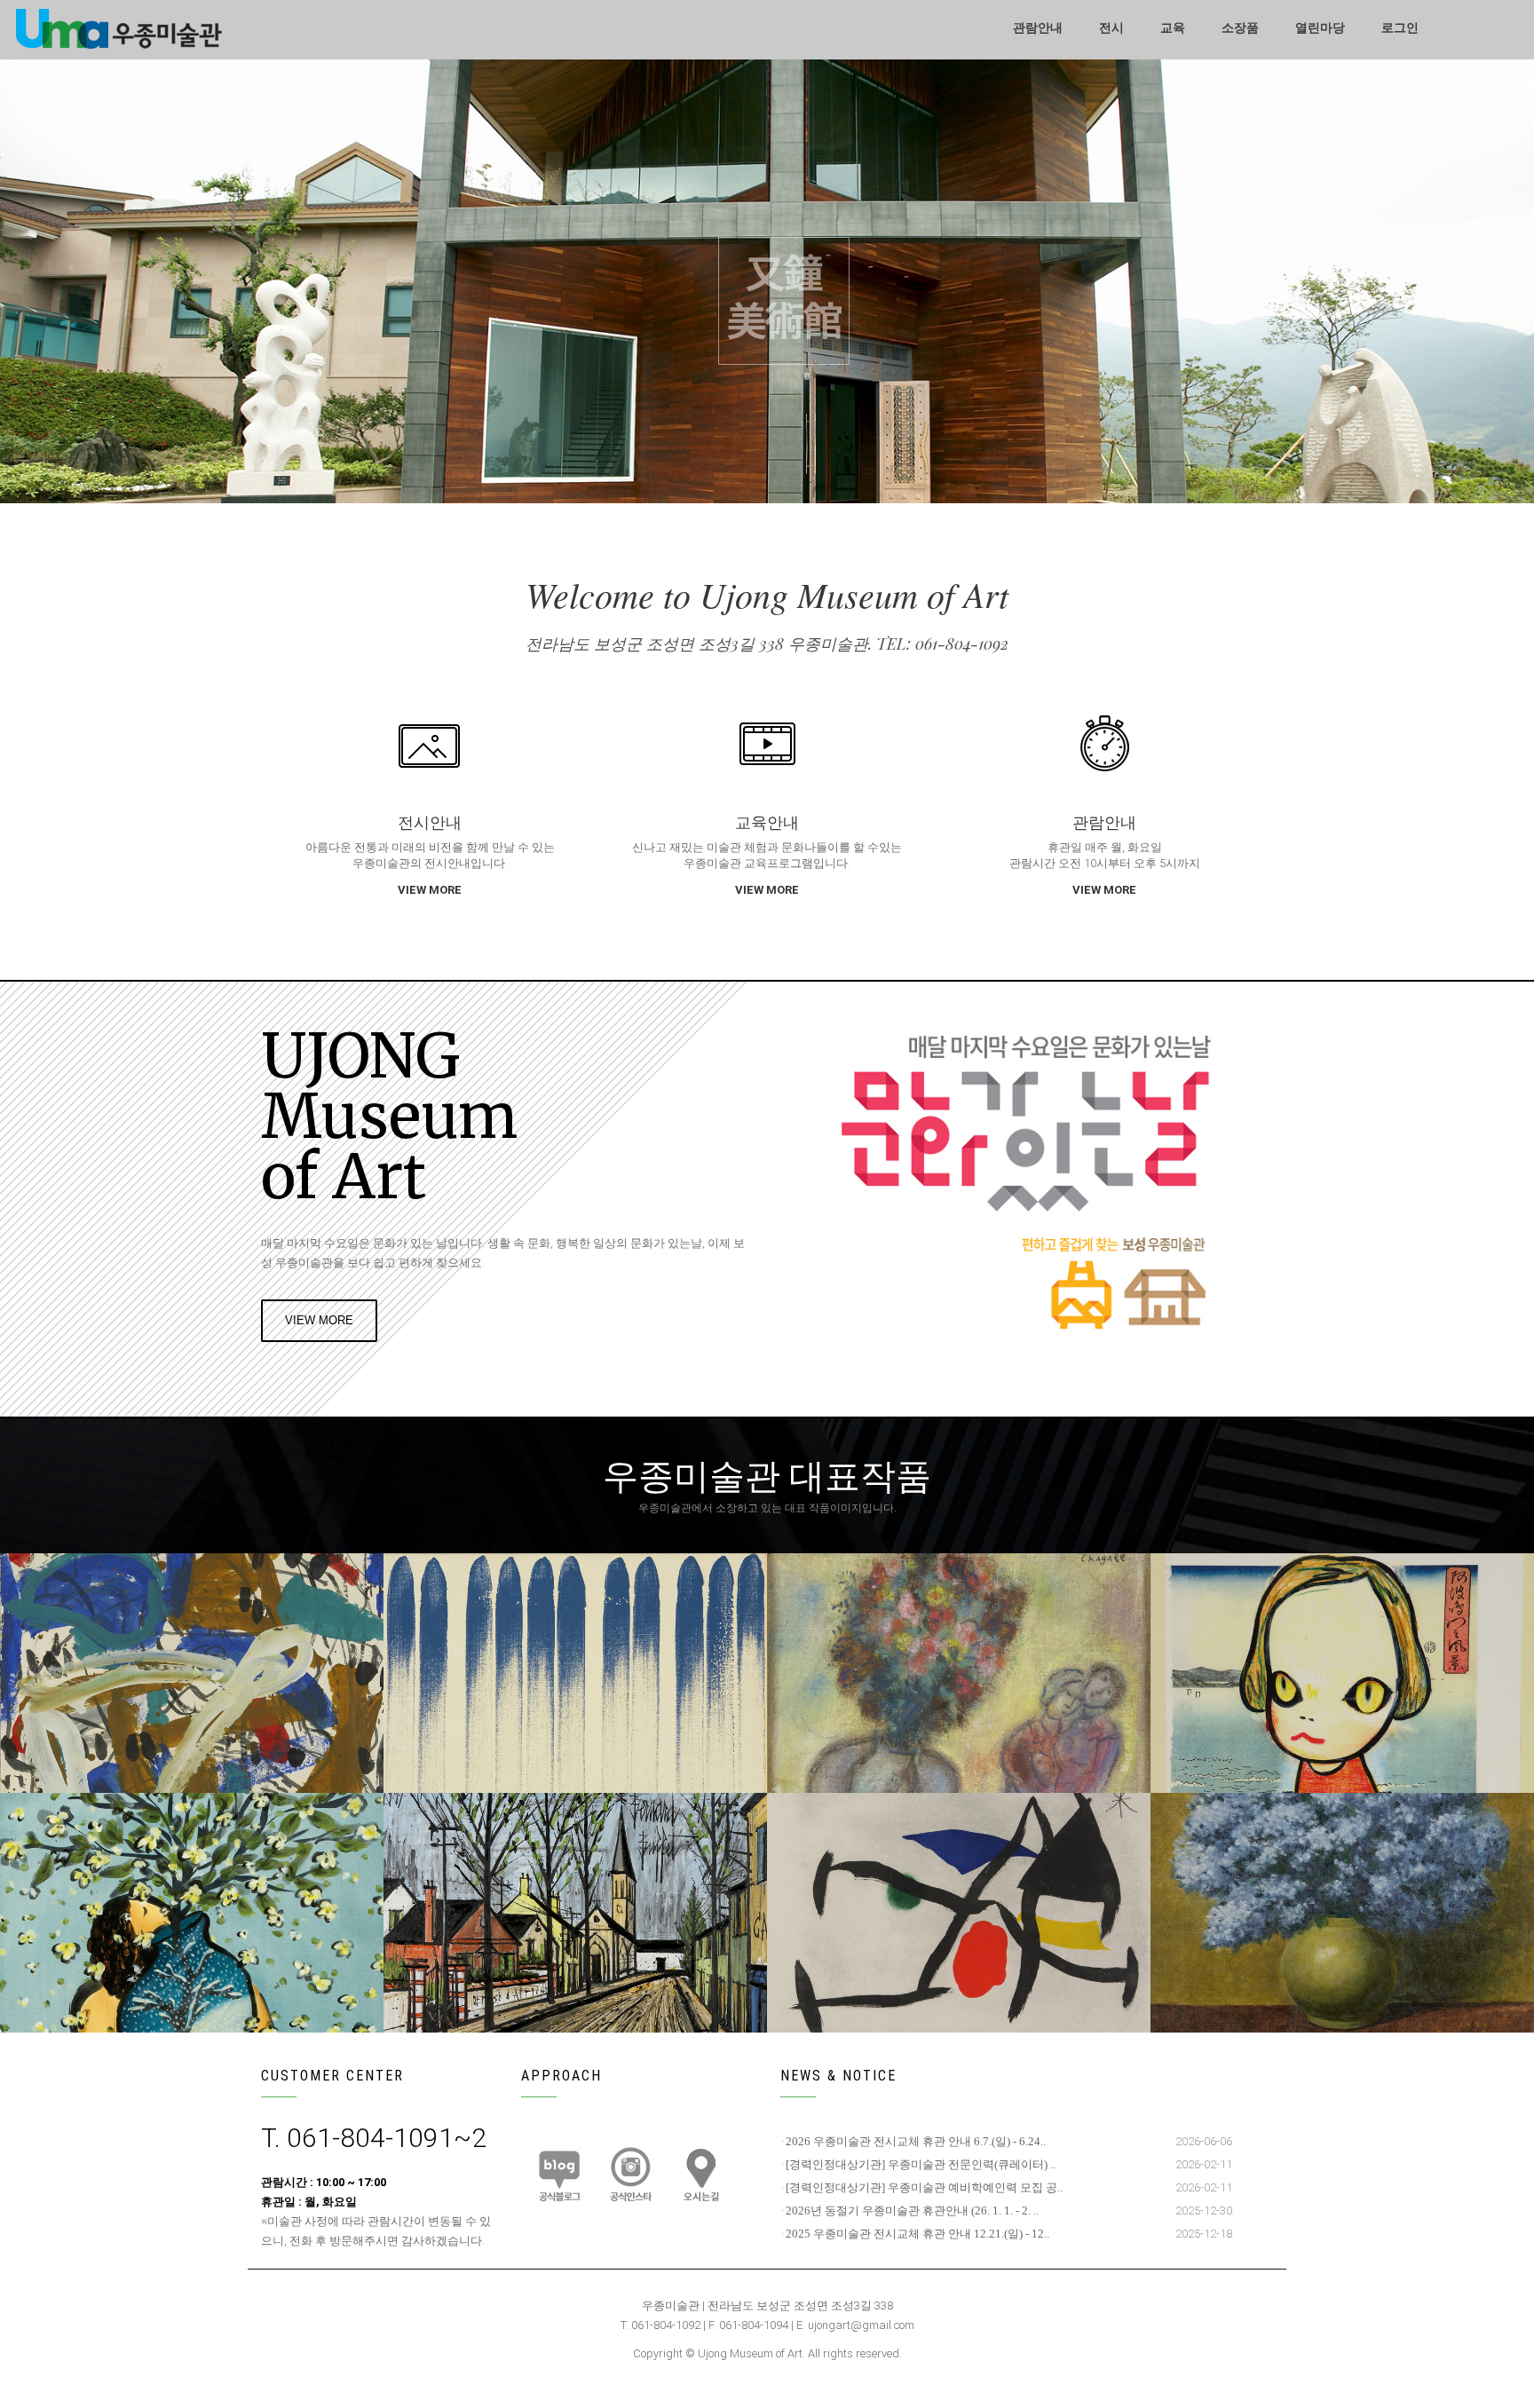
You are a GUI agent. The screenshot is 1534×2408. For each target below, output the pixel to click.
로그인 (1400, 29)
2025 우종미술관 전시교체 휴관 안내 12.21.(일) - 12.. (917, 2234)
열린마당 (1320, 29)
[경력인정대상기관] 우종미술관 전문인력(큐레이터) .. (921, 2164)
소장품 (1240, 29)
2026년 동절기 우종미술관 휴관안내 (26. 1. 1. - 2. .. (912, 2211)
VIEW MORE (430, 890)
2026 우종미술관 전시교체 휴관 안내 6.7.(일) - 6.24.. (916, 2141)
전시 (1111, 29)
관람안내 (1038, 29)
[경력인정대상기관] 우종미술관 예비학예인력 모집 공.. (924, 2187)
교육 (1173, 29)
